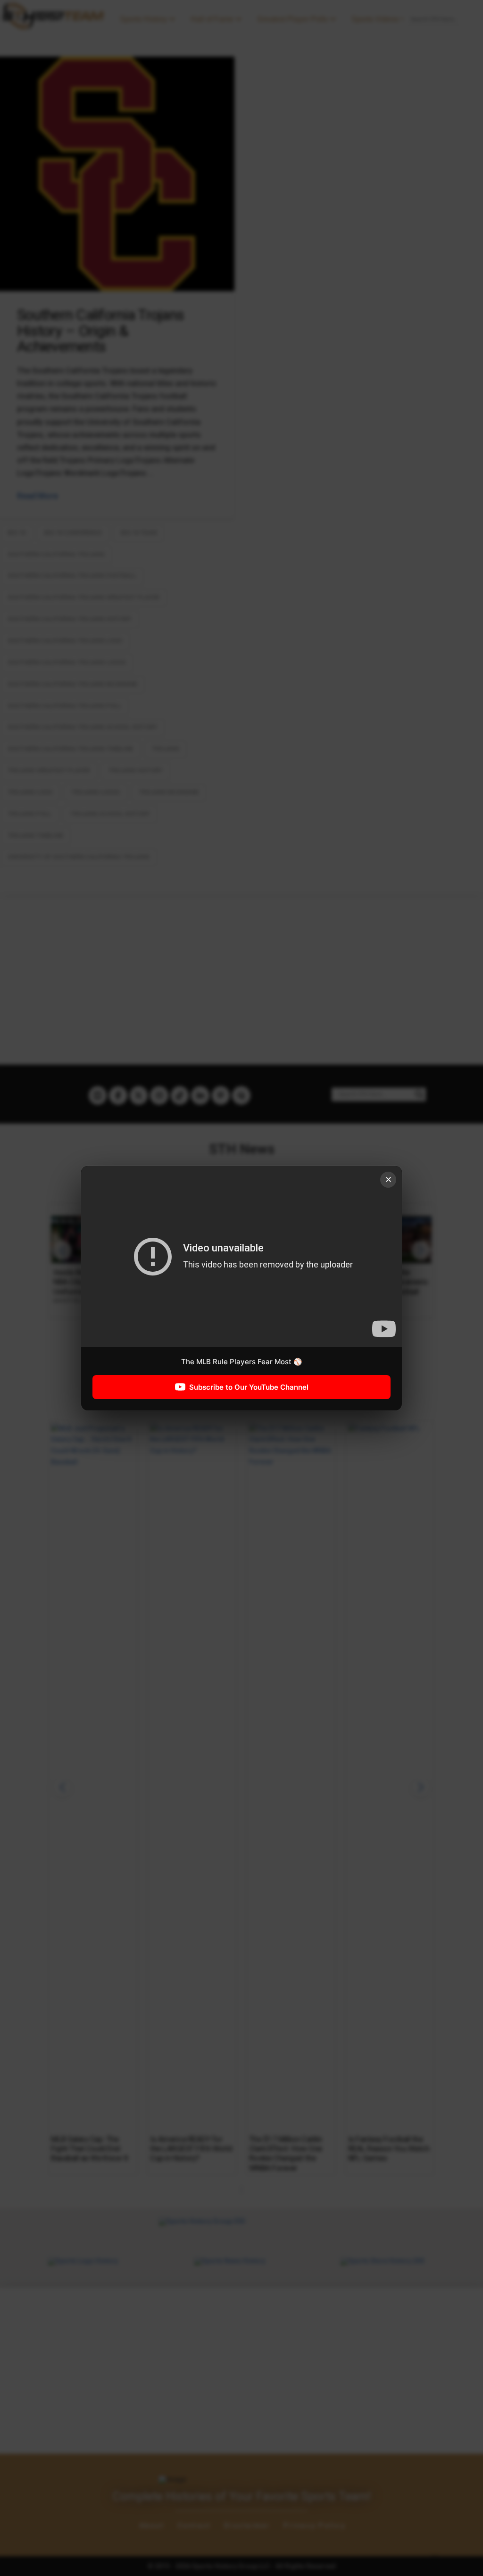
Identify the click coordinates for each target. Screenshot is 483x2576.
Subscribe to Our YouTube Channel (249, 1387)
